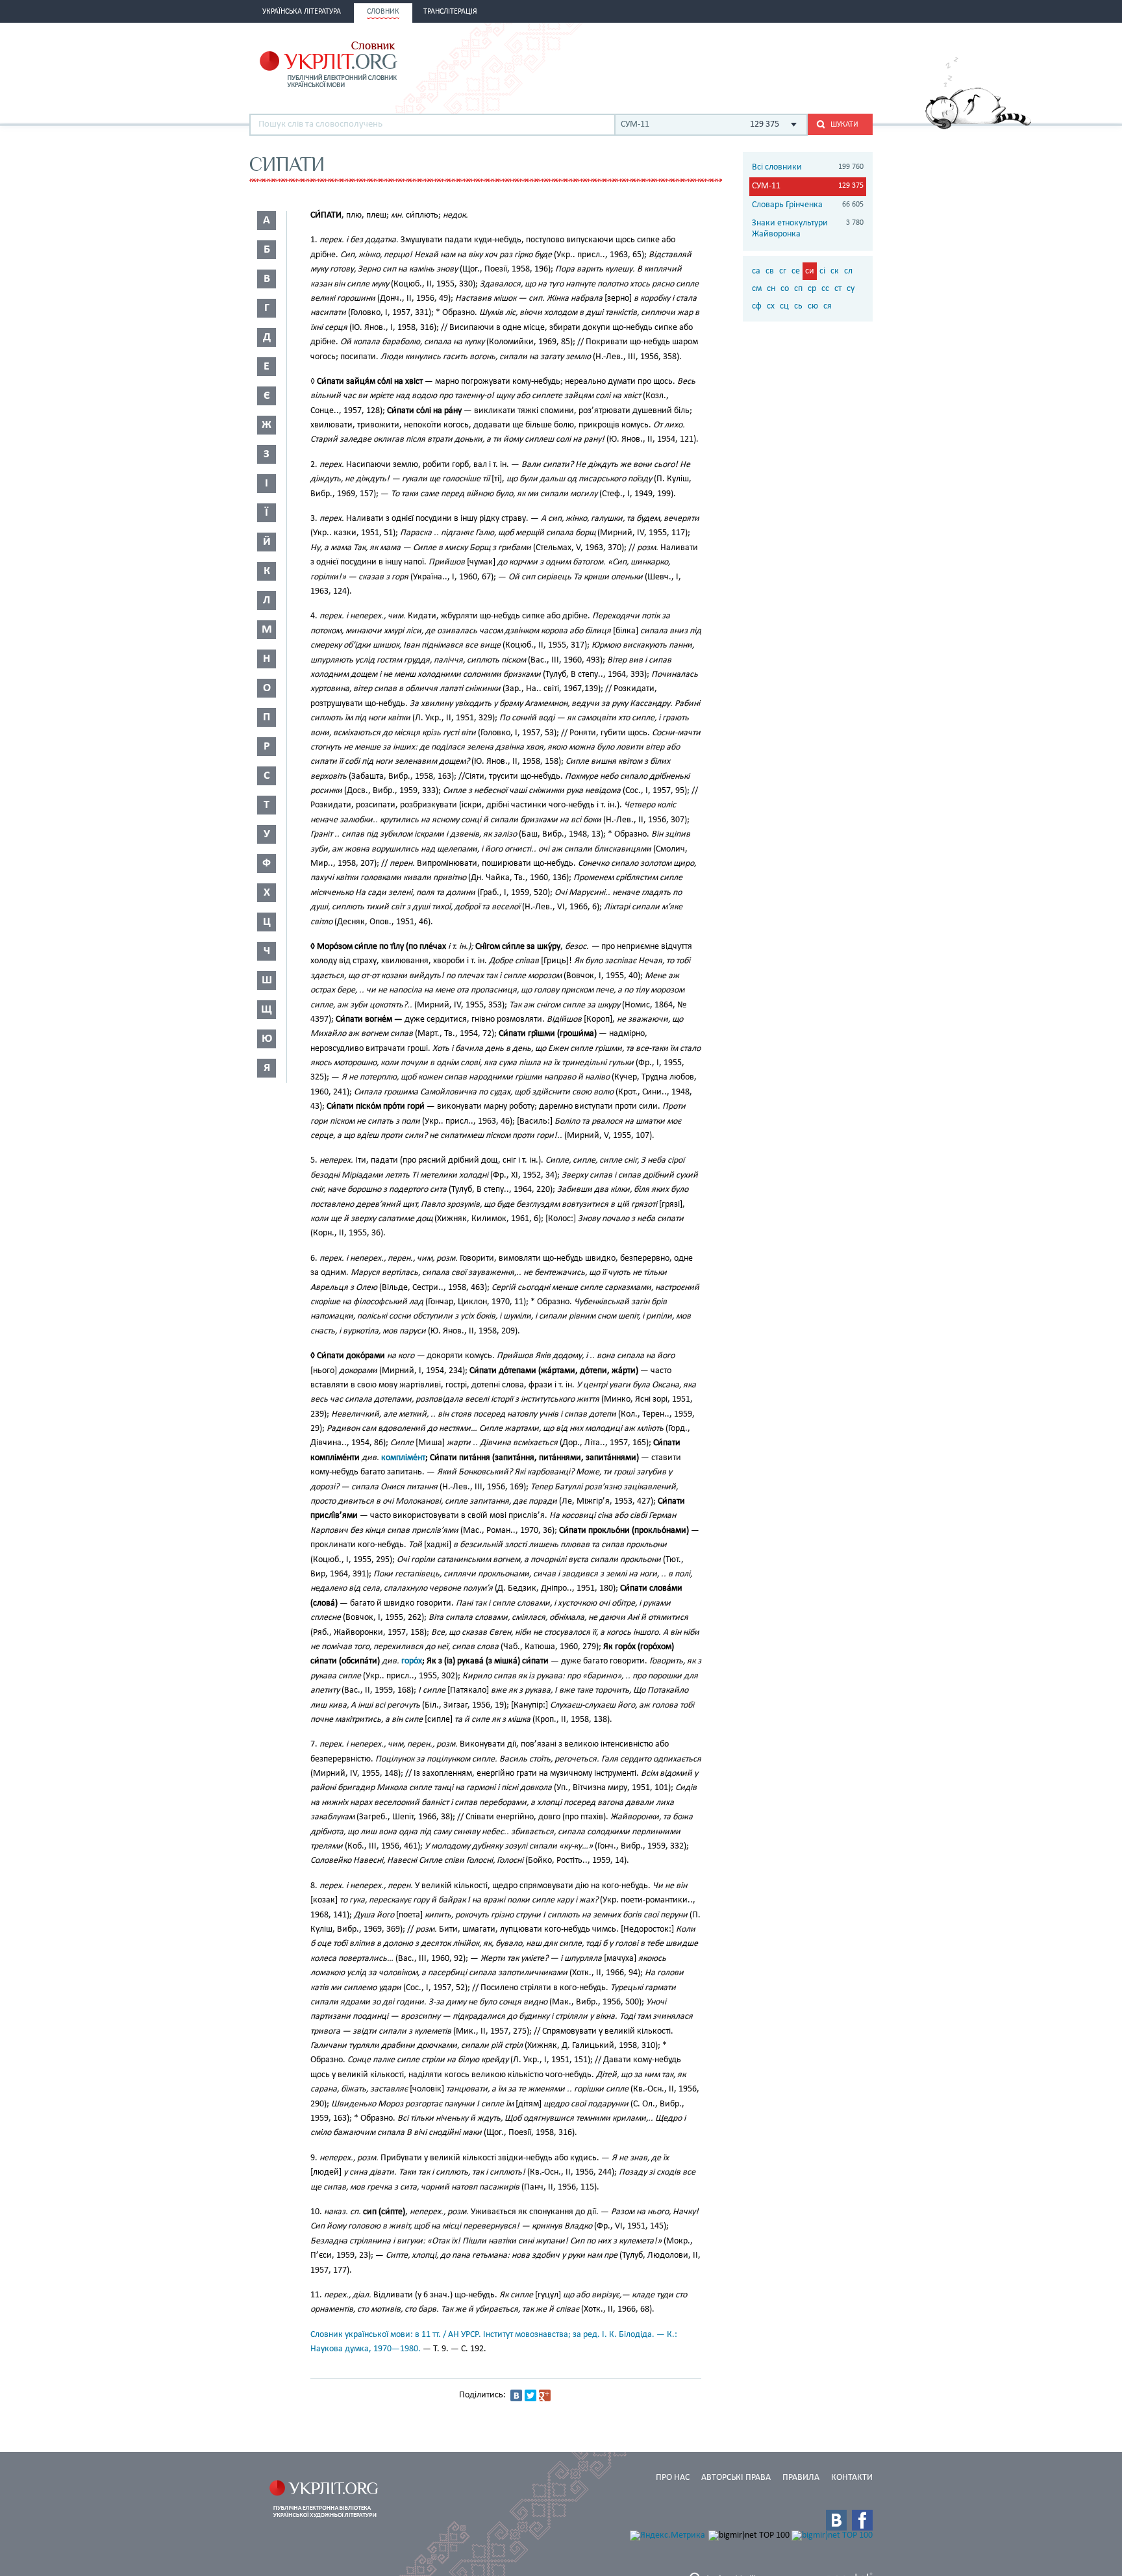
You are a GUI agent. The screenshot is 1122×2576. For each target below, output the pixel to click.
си (810, 271)
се (796, 271)
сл (848, 271)
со (785, 289)
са (756, 271)
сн (771, 289)
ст (838, 289)
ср (812, 289)
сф (757, 306)
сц (784, 306)
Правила (801, 2478)
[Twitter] (530, 2395)
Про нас (673, 2478)
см (757, 289)
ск (835, 271)
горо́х (412, 1661)
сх (771, 306)
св (770, 271)
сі (822, 271)
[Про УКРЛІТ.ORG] (978, 127)
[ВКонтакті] (516, 2395)
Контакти (852, 2478)
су (851, 289)
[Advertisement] (721, 63)
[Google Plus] (545, 2395)
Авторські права (736, 2478)
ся (828, 306)
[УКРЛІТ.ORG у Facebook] (862, 2520)
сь (798, 306)
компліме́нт (403, 1458)
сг (783, 271)
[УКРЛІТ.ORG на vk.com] (836, 2520)
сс (825, 289)
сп (798, 289)
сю (813, 306)
